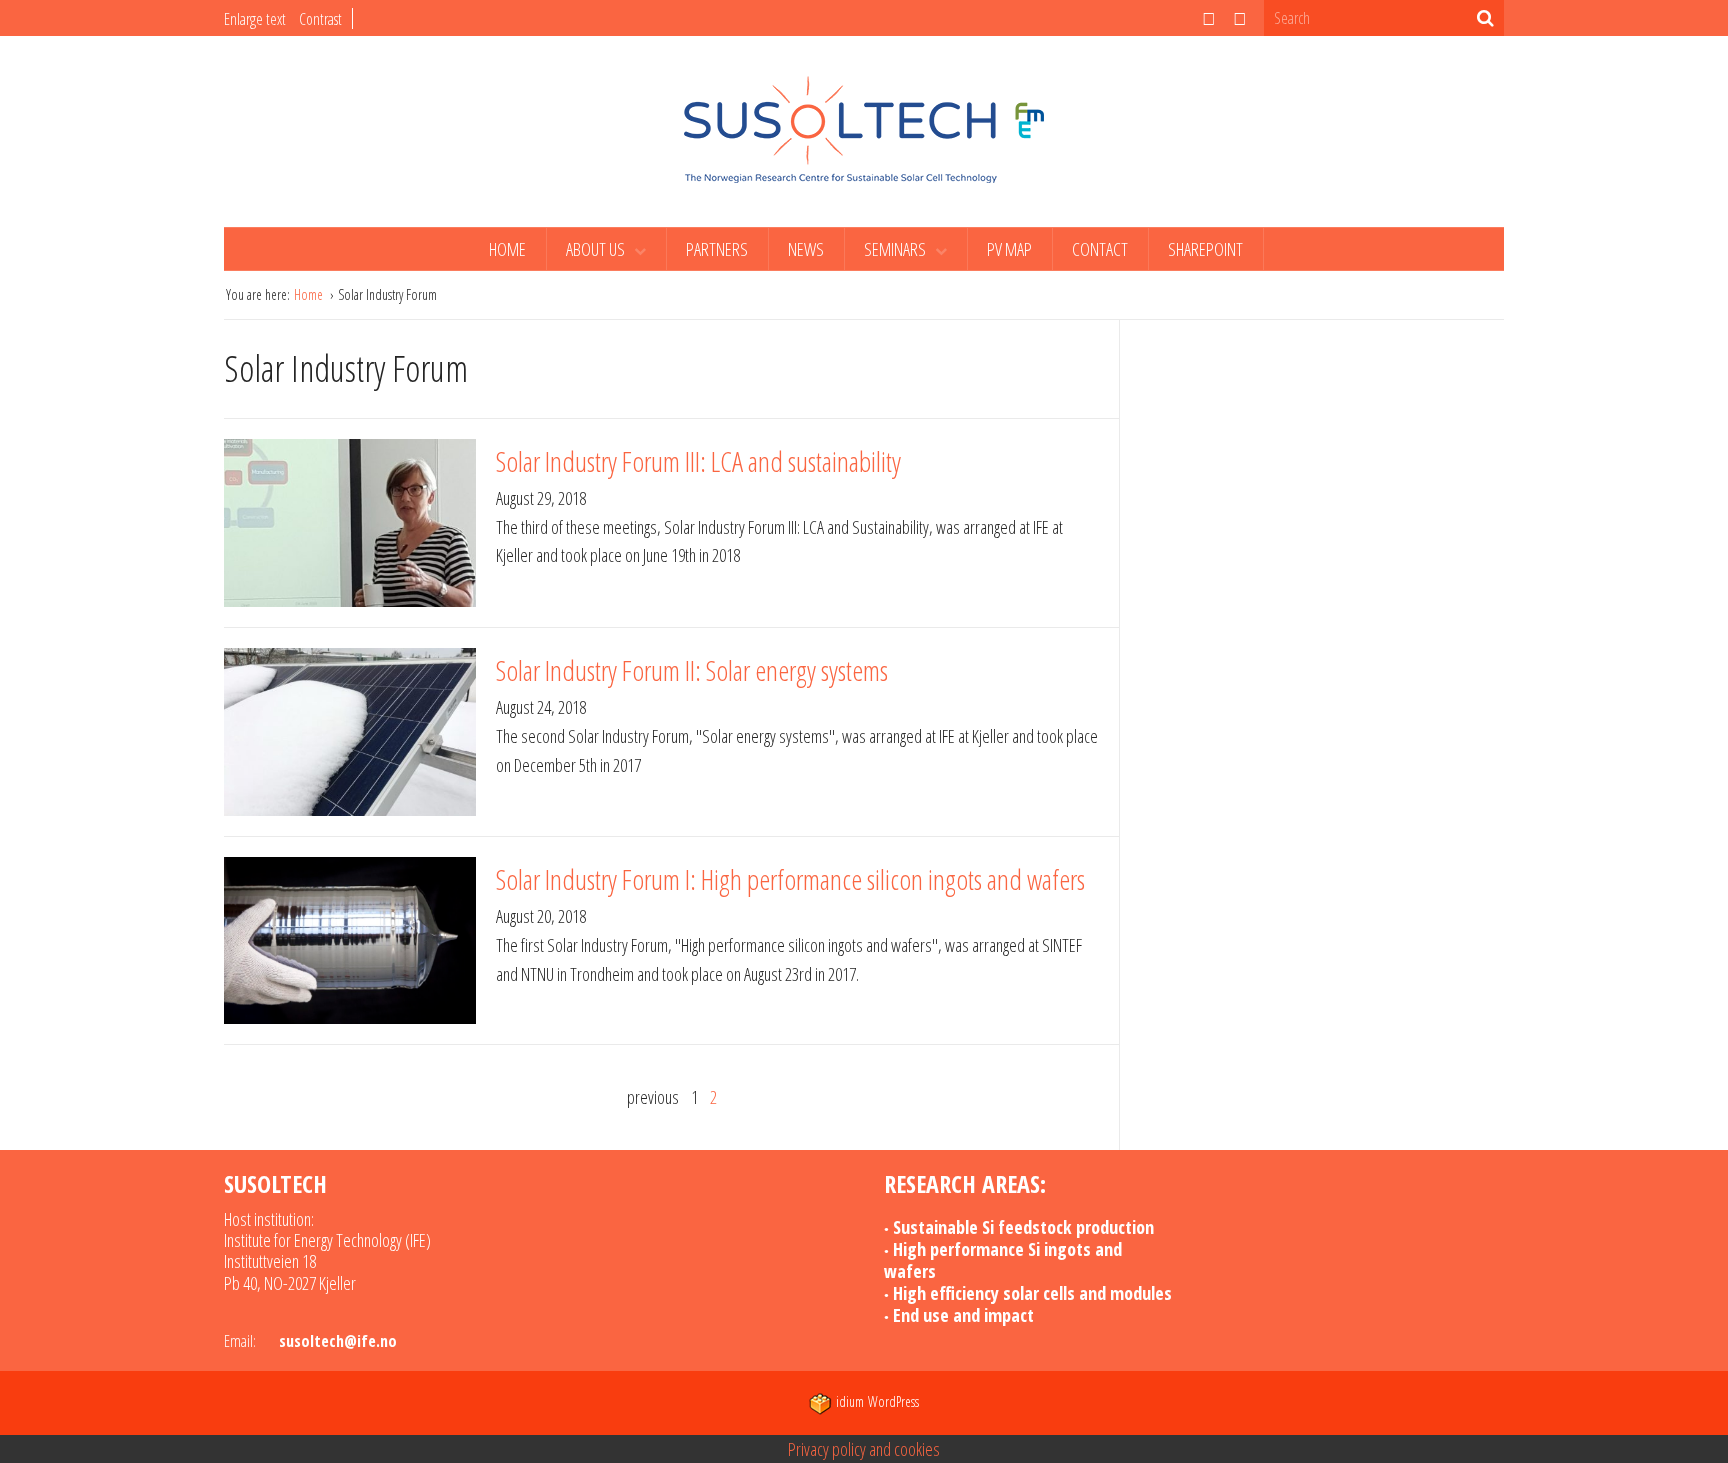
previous (653, 1097)
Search (1485, 18)
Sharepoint (1205, 249)
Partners (717, 249)
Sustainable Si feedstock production (1023, 1227)
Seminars (896, 249)
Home (507, 249)
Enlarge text (255, 19)
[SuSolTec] (864, 129)
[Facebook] (1240, 18)
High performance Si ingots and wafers (1003, 1260)
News (806, 249)
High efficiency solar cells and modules (1032, 1293)
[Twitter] (1209, 18)
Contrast (320, 19)
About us (597, 249)
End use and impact (963, 1315)
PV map (1009, 249)
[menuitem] (508, 249)
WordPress (877, 1401)
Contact (1100, 249)
